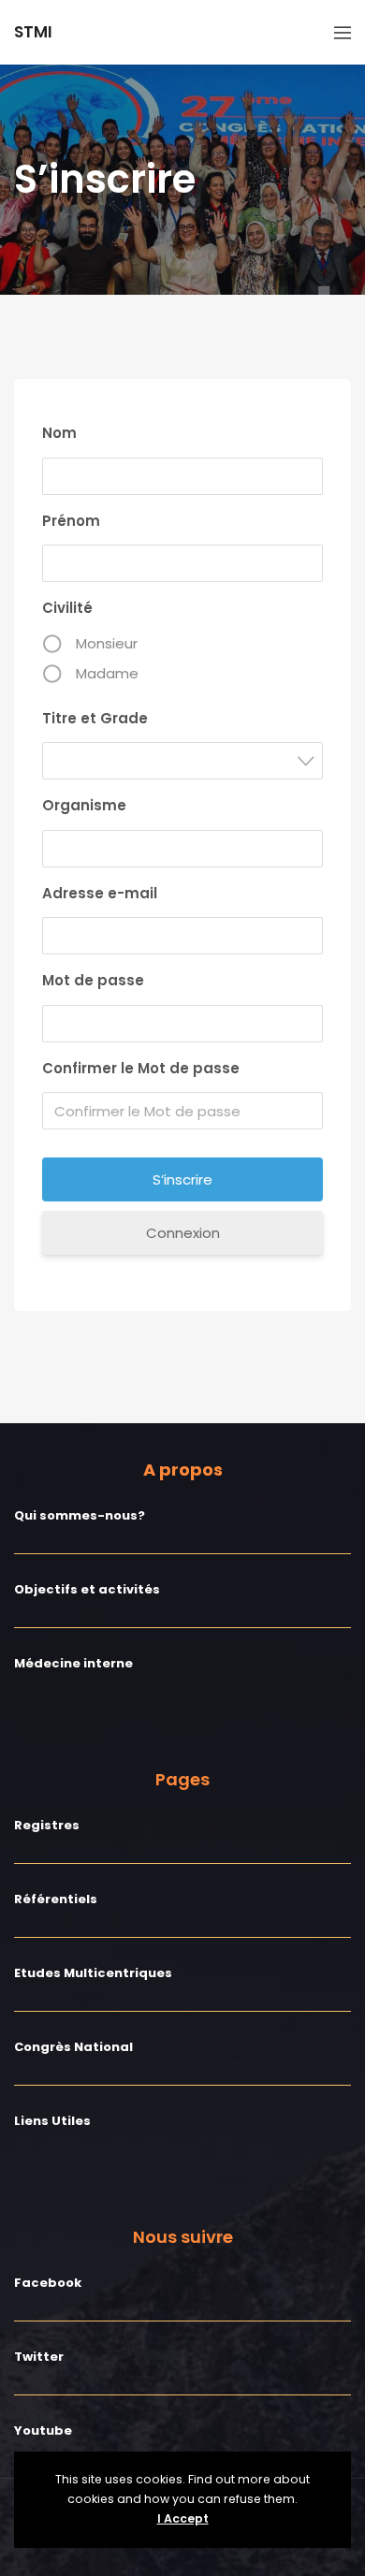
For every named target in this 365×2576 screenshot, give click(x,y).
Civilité (67, 608)
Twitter (39, 2357)
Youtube (43, 2430)
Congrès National (73, 2047)
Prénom (71, 521)
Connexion (183, 1233)
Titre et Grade (95, 718)
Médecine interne (73, 1663)
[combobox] (182, 761)
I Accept (183, 2518)
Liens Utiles (52, 2121)
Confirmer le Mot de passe (141, 1068)
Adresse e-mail (100, 893)
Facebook (48, 2283)
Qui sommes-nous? (80, 1515)
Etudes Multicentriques (93, 1973)
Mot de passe (93, 980)
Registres (47, 1825)
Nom (59, 433)
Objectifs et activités (87, 1589)
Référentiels (56, 1899)
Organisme (84, 805)
